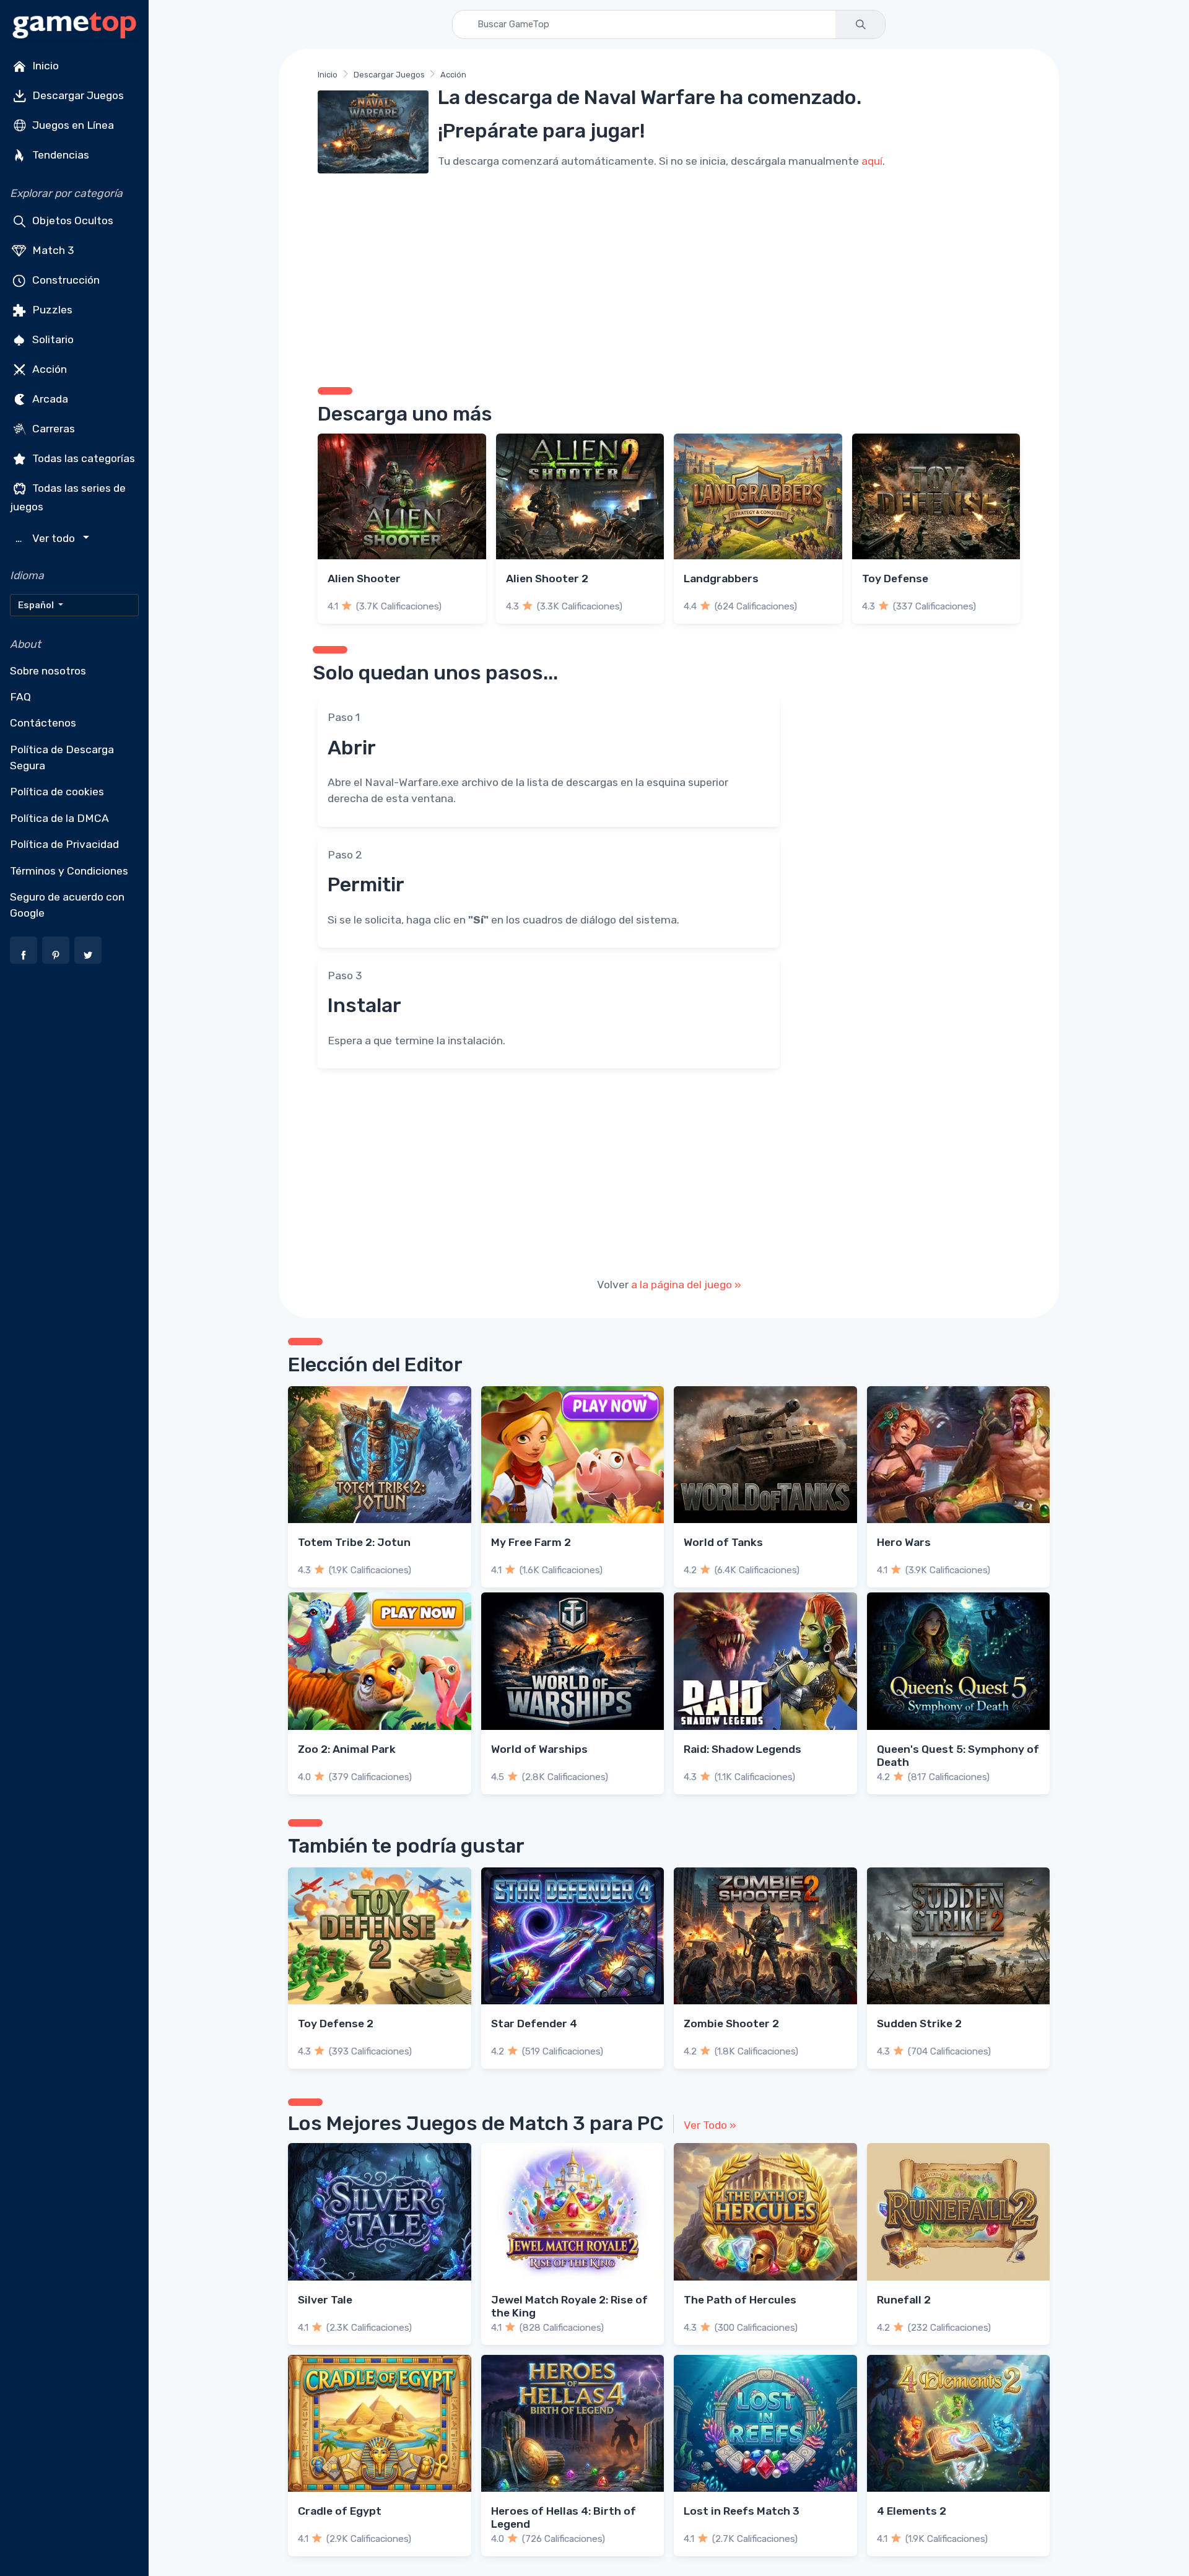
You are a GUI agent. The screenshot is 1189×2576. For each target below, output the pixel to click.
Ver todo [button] (47, 539)
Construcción (65, 280)
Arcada (49, 399)
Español (37, 605)
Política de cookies (57, 792)
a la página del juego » (686, 1285)
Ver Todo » (710, 2125)
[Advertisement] (669, 276)
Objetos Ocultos (72, 220)
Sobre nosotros (48, 671)
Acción (48, 369)
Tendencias (59, 155)
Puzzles (51, 310)
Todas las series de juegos (68, 497)
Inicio (44, 66)
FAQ (20, 697)
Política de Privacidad (64, 844)
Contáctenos (43, 723)
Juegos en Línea (72, 125)
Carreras (52, 429)
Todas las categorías (82, 458)
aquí (872, 161)
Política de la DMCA (59, 818)
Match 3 (52, 250)
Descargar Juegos (77, 95)
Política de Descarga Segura (62, 758)
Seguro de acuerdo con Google (67, 905)
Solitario (52, 339)
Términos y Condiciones (69, 871)
